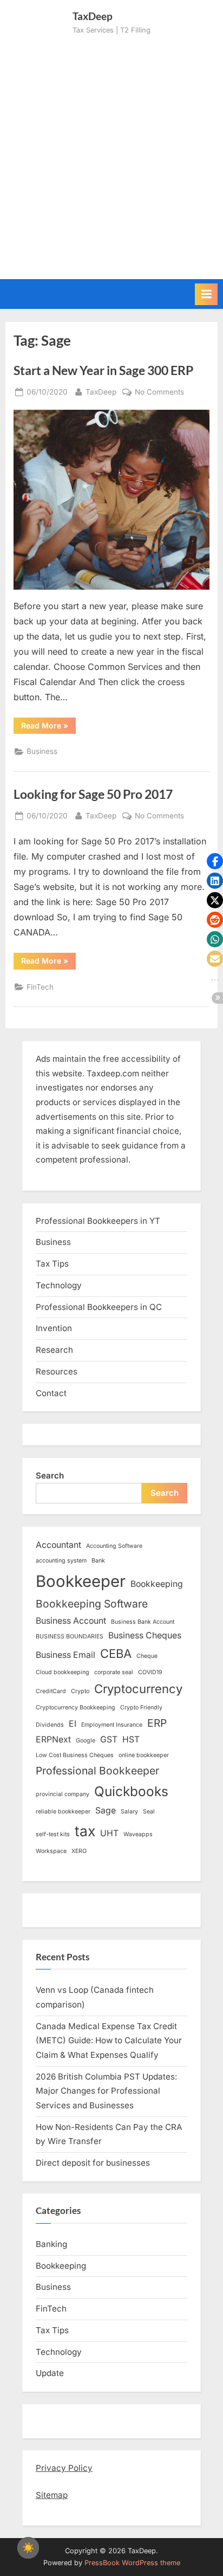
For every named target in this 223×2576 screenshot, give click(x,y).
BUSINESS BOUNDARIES (70, 1636)
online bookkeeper (144, 1755)
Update (50, 2373)
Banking (51, 2244)
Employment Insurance (112, 1725)
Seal (149, 1812)
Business (42, 751)
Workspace (51, 1851)
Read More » (48, 727)
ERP (157, 1723)
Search (50, 1476)
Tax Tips (52, 1264)
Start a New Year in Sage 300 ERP (103, 370)
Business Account (71, 1621)
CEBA (116, 1654)
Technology (59, 1285)
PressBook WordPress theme (132, 2563)
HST (131, 1739)
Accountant (58, 1545)
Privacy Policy (64, 2468)
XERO (79, 1851)
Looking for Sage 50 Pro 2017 (93, 794)
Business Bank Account (143, 1622)
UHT (109, 1833)
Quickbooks (131, 1791)
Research (54, 1350)
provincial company (63, 1794)
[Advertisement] (111, 153)
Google (86, 1741)
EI (73, 1724)
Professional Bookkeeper (97, 1771)
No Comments (159, 393)
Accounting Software (114, 1546)
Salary (129, 1812)
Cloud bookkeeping (63, 1672)
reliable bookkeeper (63, 1812)
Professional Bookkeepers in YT (98, 1221)
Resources (57, 1371)
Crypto (80, 1691)
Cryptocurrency (138, 1689)
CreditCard (51, 1691)
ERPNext (53, 1739)
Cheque (147, 1656)
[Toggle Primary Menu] (206, 294)
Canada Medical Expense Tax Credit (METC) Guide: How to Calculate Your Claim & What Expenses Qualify (109, 2041)
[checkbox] (28, 2548)
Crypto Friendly (141, 1707)
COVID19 (150, 1672)
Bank (98, 1561)
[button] (215, 861)
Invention (54, 1328)
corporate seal (114, 1672)
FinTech (40, 987)
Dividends (50, 1725)
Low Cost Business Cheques (75, 1755)
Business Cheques (145, 1635)
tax (85, 1831)
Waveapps (138, 1834)
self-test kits (53, 1834)
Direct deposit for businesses (93, 2163)
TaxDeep (101, 392)
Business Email (65, 1655)
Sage (106, 1810)
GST (109, 1739)
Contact (51, 1393)
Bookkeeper (81, 1581)
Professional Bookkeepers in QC (99, 1307)
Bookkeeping (157, 1584)
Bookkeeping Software (92, 1604)
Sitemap (52, 2495)
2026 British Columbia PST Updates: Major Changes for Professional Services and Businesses (106, 2091)
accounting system (61, 1561)
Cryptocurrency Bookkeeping (76, 1707)
